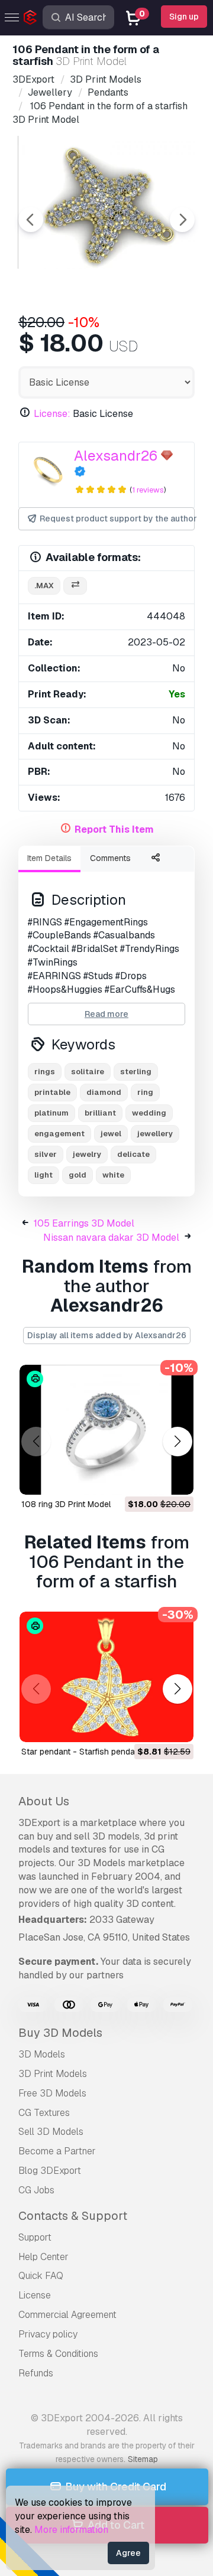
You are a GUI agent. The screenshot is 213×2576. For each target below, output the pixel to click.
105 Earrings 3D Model (84, 1223)
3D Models (42, 2054)
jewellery (155, 1134)
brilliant (100, 1113)
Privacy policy (48, 2334)
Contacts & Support (73, 2216)
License (35, 2295)
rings (45, 1072)
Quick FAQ (41, 2276)
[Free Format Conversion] (75, 586)
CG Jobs (36, 2190)
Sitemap (143, 2459)
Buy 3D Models (60, 2033)
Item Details (49, 858)
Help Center (43, 2257)
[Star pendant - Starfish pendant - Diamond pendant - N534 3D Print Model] (106, 1677)
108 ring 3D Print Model (66, 1504)
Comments (110, 858)
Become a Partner (57, 2151)
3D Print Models (53, 2074)
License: (52, 414)
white (113, 1175)
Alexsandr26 (116, 456)
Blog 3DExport (50, 2171)
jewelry (87, 1154)
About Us (44, 1801)
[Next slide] (182, 220)
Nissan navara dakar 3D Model (111, 1238)
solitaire (88, 1072)
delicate (133, 1154)
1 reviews (148, 490)
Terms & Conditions (58, 2354)
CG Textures (44, 2113)
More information (71, 2530)
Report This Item (114, 829)
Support (35, 2237)
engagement (59, 1134)
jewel (111, 1134)
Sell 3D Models (51, 2132)
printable (52, 1092)
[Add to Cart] (152, 1478)
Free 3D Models (52, 2093)
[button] (177, 1442)
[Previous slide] (31, 220)
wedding (149, 1113)
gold (78, 1175)
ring (145, 1092)
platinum (51, 1113)
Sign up (184, 17)
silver (46, 1154)
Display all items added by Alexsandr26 (107, 1335)
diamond (104, 1092)
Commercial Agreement (67, 2315)
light (43, 1175)
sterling (136, 1072)
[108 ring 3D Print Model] (106, 1430)
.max (44, 586)
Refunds (36, 2373)
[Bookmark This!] (176, 1478)
